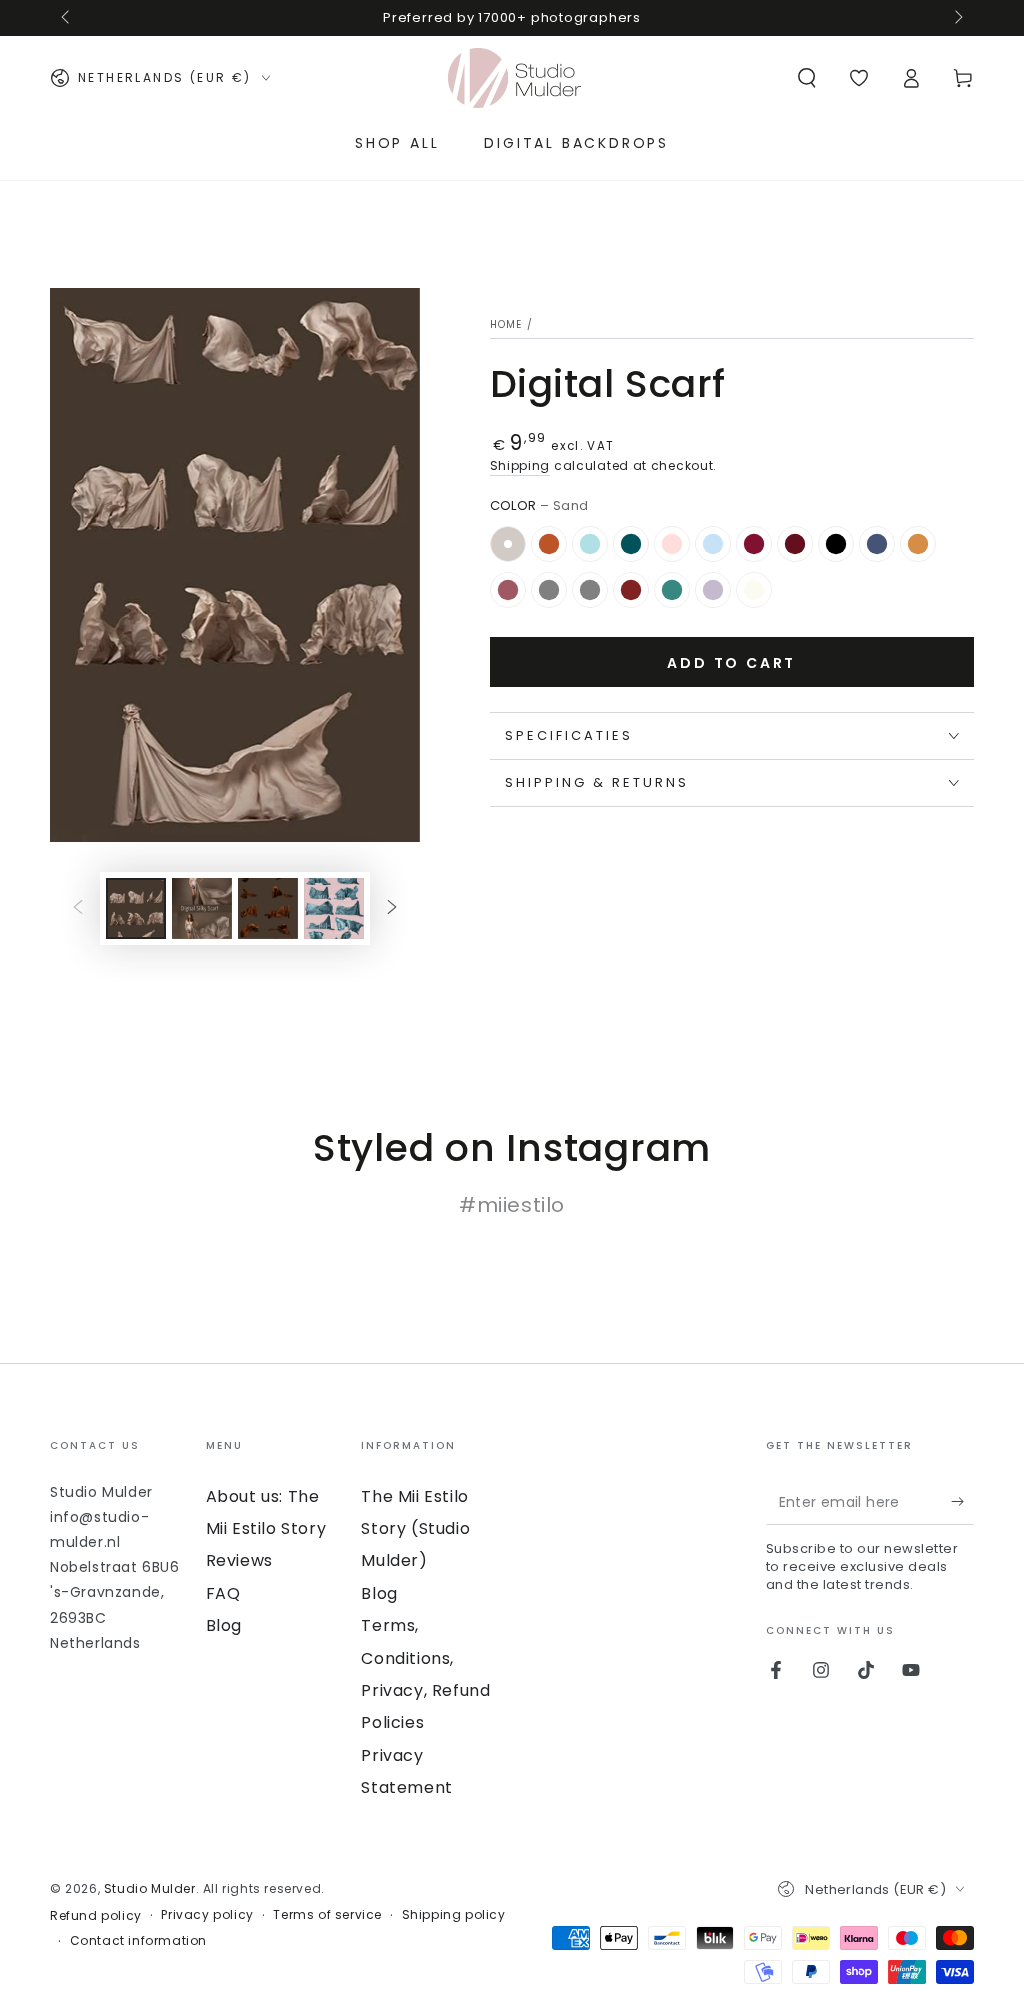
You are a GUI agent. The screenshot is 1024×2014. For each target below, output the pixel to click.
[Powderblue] (590, 544)
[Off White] (754, 590)
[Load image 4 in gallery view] (334, 908)
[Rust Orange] (631, 590)
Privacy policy (207, 1915)
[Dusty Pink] (672, 544)
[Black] (836, 544)
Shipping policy (454, 1915)
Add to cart (731, 663)
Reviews (239, 1560)
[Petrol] (631, 544)
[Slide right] (957, 18)
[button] (807, 78)
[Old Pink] (508, 590)
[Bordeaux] (795, 544)
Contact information (138, 1941)
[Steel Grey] (549, 590)
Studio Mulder (150, 1888)
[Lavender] (713, 590)
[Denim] (877, 544)
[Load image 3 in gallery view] (268, 908)
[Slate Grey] (590, 590)
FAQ (223, 1593)
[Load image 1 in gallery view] (136, 908)
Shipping (520, 465)
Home (506, 324)
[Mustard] (918, 544)
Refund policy (96, 1916)
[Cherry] (754, 544)
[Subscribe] (962, 1502)
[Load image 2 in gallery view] (202, 908)
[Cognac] (549, 544)
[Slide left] (67, 18)
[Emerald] (672, 590)
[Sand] (508, 544)
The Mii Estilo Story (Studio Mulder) (415, 1529)
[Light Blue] (713, 544)
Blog (224, 1625)
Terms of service (327, 1915)
